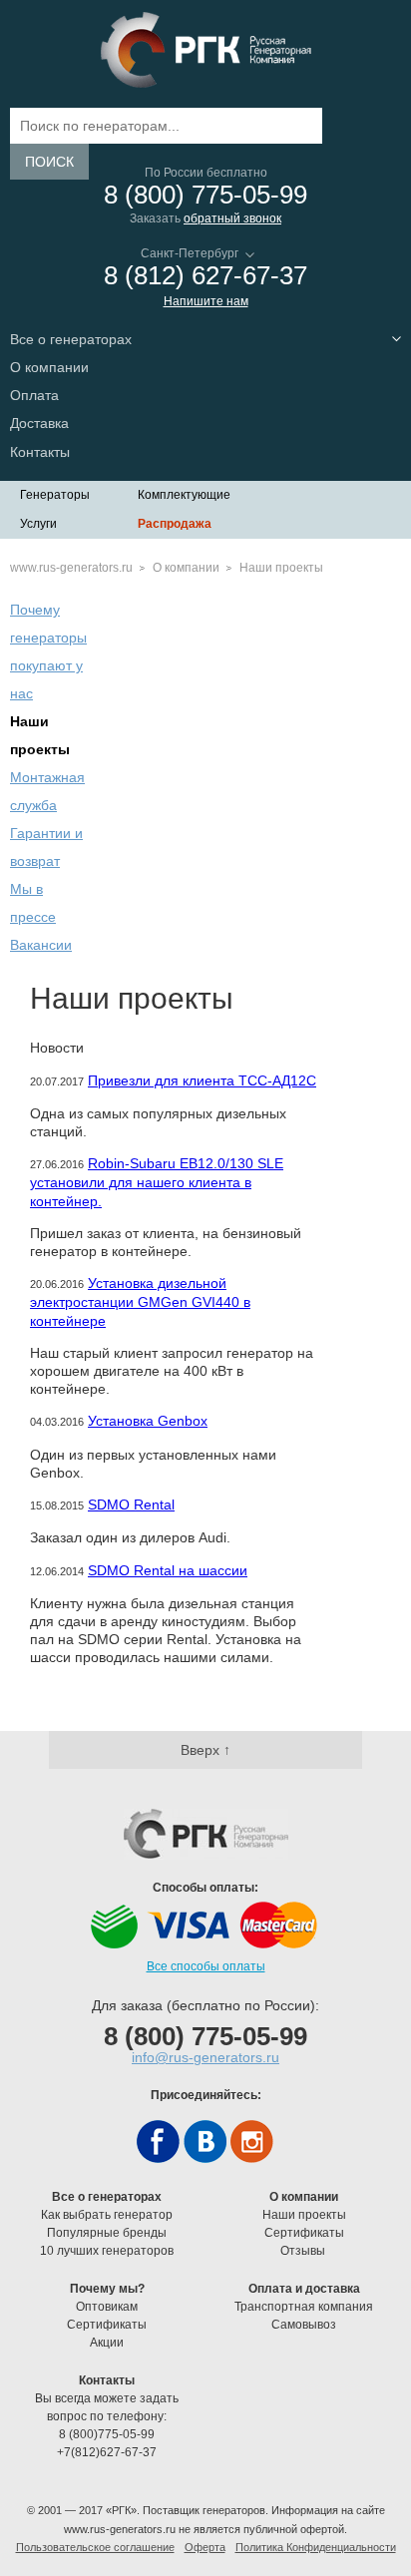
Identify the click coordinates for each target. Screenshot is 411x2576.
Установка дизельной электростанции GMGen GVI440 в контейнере (140, 1301)
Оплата (34, 395)
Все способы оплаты (206, 1966)
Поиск (49, 162)
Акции (107, 2343)
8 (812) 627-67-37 (205, 276)
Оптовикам (107, 2307)
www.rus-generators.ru (71, 568)
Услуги (38, 524)
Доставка (39, 423)
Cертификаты (304, 2233)
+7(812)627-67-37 (107, 2452)
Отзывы (304, 2251)
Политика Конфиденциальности (316, 2547)
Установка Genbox (148, 1421)
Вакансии (41, 945)
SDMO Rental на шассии (168, 1570)
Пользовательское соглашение (95, 2547)
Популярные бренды (107, 2233)
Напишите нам (206, 301)
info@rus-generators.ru (205, 2057)
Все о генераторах (71, 339)
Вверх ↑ (205, 1750)
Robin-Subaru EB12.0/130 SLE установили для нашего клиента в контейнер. (157, 1182)
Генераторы (55, 495)
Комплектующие (184, 495)
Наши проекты (304, 2215)
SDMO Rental (131, 1504)
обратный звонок (232, 218)
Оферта (205, 2547)
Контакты (40, 452)
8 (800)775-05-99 (107, 2434)
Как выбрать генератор (107, 2215)
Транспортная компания (304, 2307)
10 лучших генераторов (107, 2251)
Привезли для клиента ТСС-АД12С (202, 1080)
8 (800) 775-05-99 (205, 195)
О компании (186, 568)
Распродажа (175, 524)
